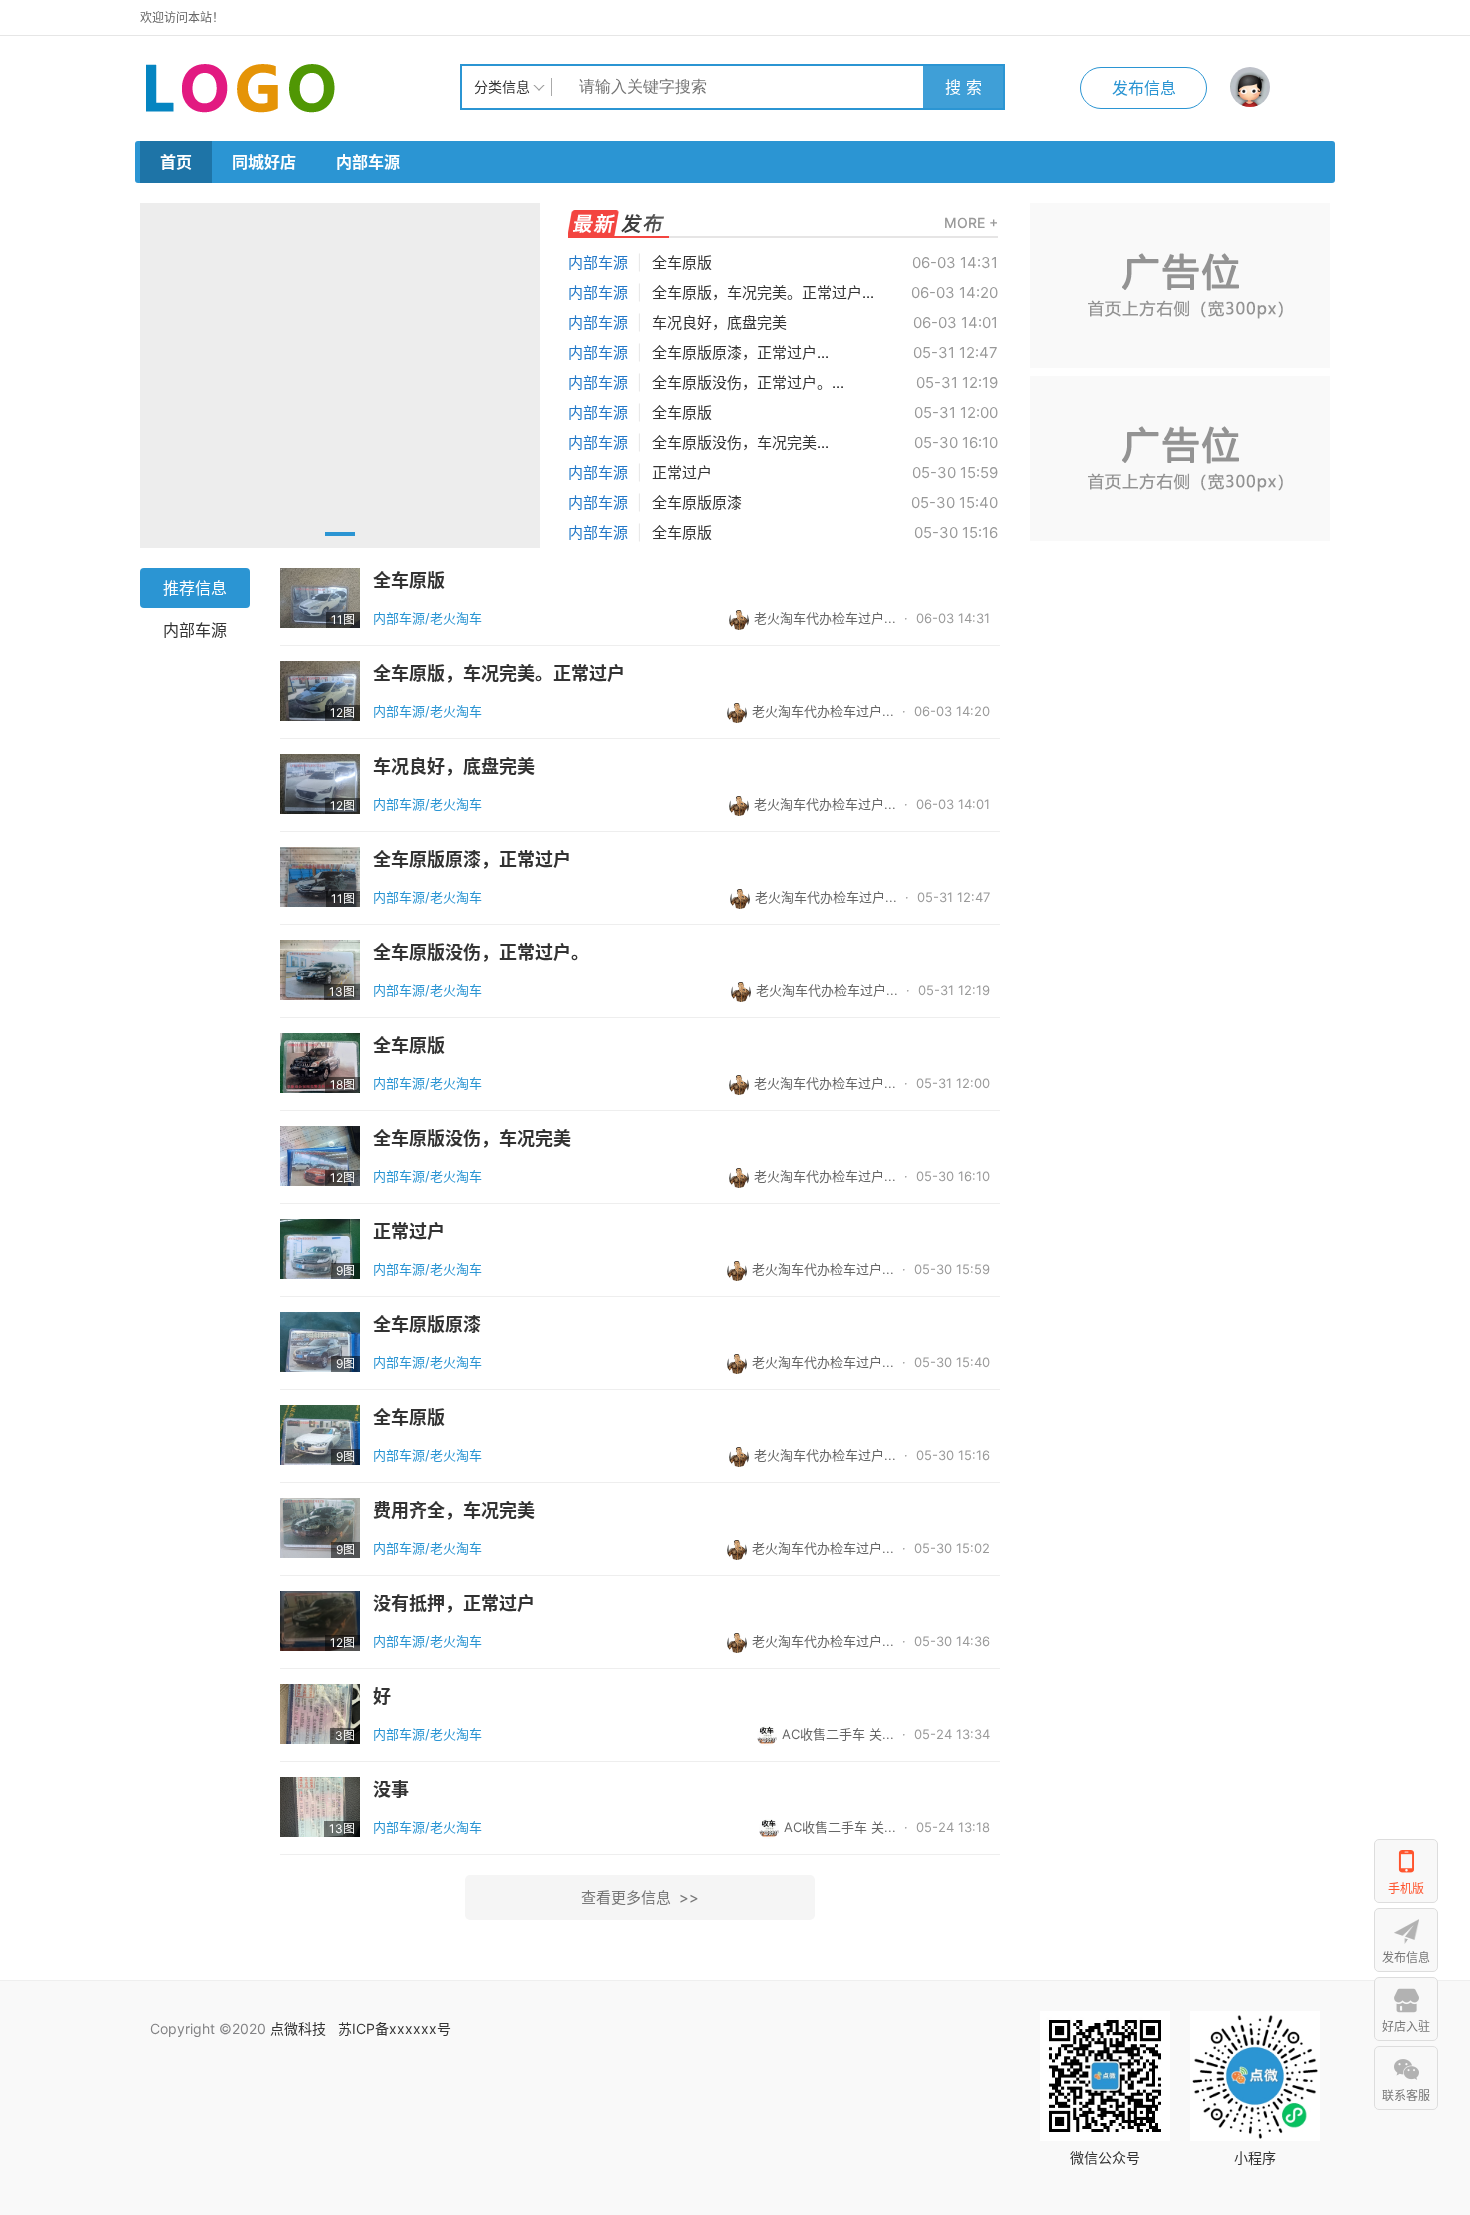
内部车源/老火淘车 (427, 618)
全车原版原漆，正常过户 (472, 860)
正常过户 (682, 472)
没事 (391, 1790)
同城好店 (264, 162)
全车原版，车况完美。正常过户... (763, 292)
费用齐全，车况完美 (454, 1511)
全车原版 (682, 262)
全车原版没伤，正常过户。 (481, 953)
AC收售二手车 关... (838, 1734)
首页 (176, 162)
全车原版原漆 (697, 502)
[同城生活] (300, 87)
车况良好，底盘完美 (719, 322)
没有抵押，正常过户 (454, 1604)
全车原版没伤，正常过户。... (748, 382)
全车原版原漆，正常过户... (740, 352)
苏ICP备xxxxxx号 (394, 2028)
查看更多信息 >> (640, 1897)
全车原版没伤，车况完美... (740, 442)
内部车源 (368, 162)
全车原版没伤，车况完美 (472, 1139)
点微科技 (298, 2028)
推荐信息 (195, 588)
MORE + (971, 222)
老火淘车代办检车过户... (825, 618)
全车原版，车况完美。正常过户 (499, 674)
